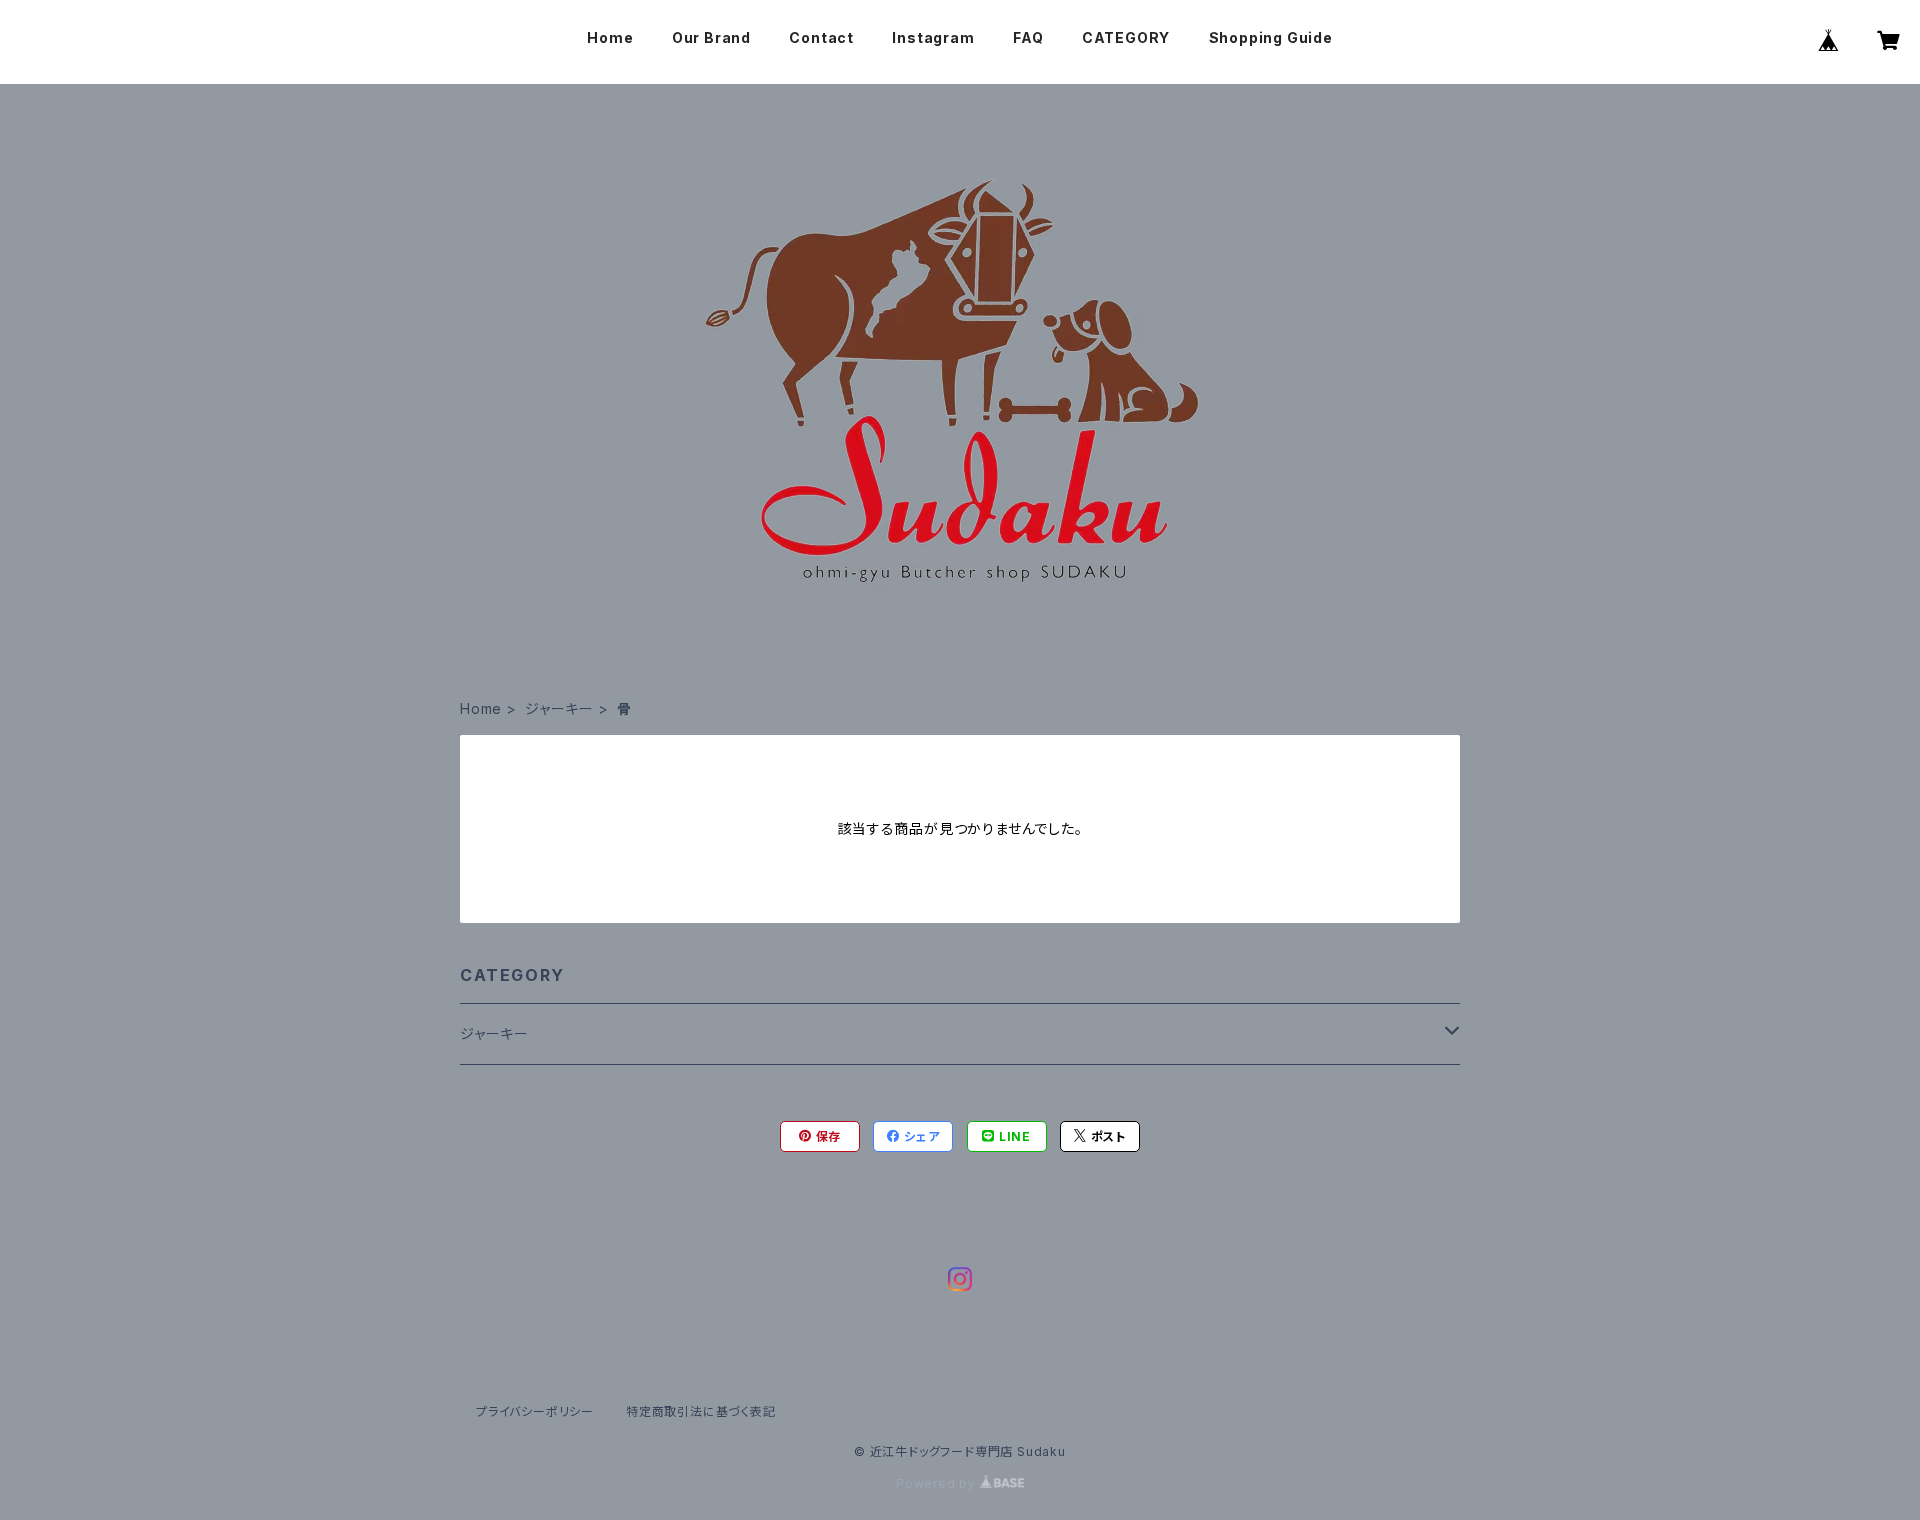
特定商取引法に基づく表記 (701, 1411)
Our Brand (711, 37)
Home (610, 37)
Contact (821, 37)
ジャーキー (559, 708)
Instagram (933, 37)
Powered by (938, 1483)
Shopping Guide (1271, 37)
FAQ (1028, 37)
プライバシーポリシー (535, 1411)
